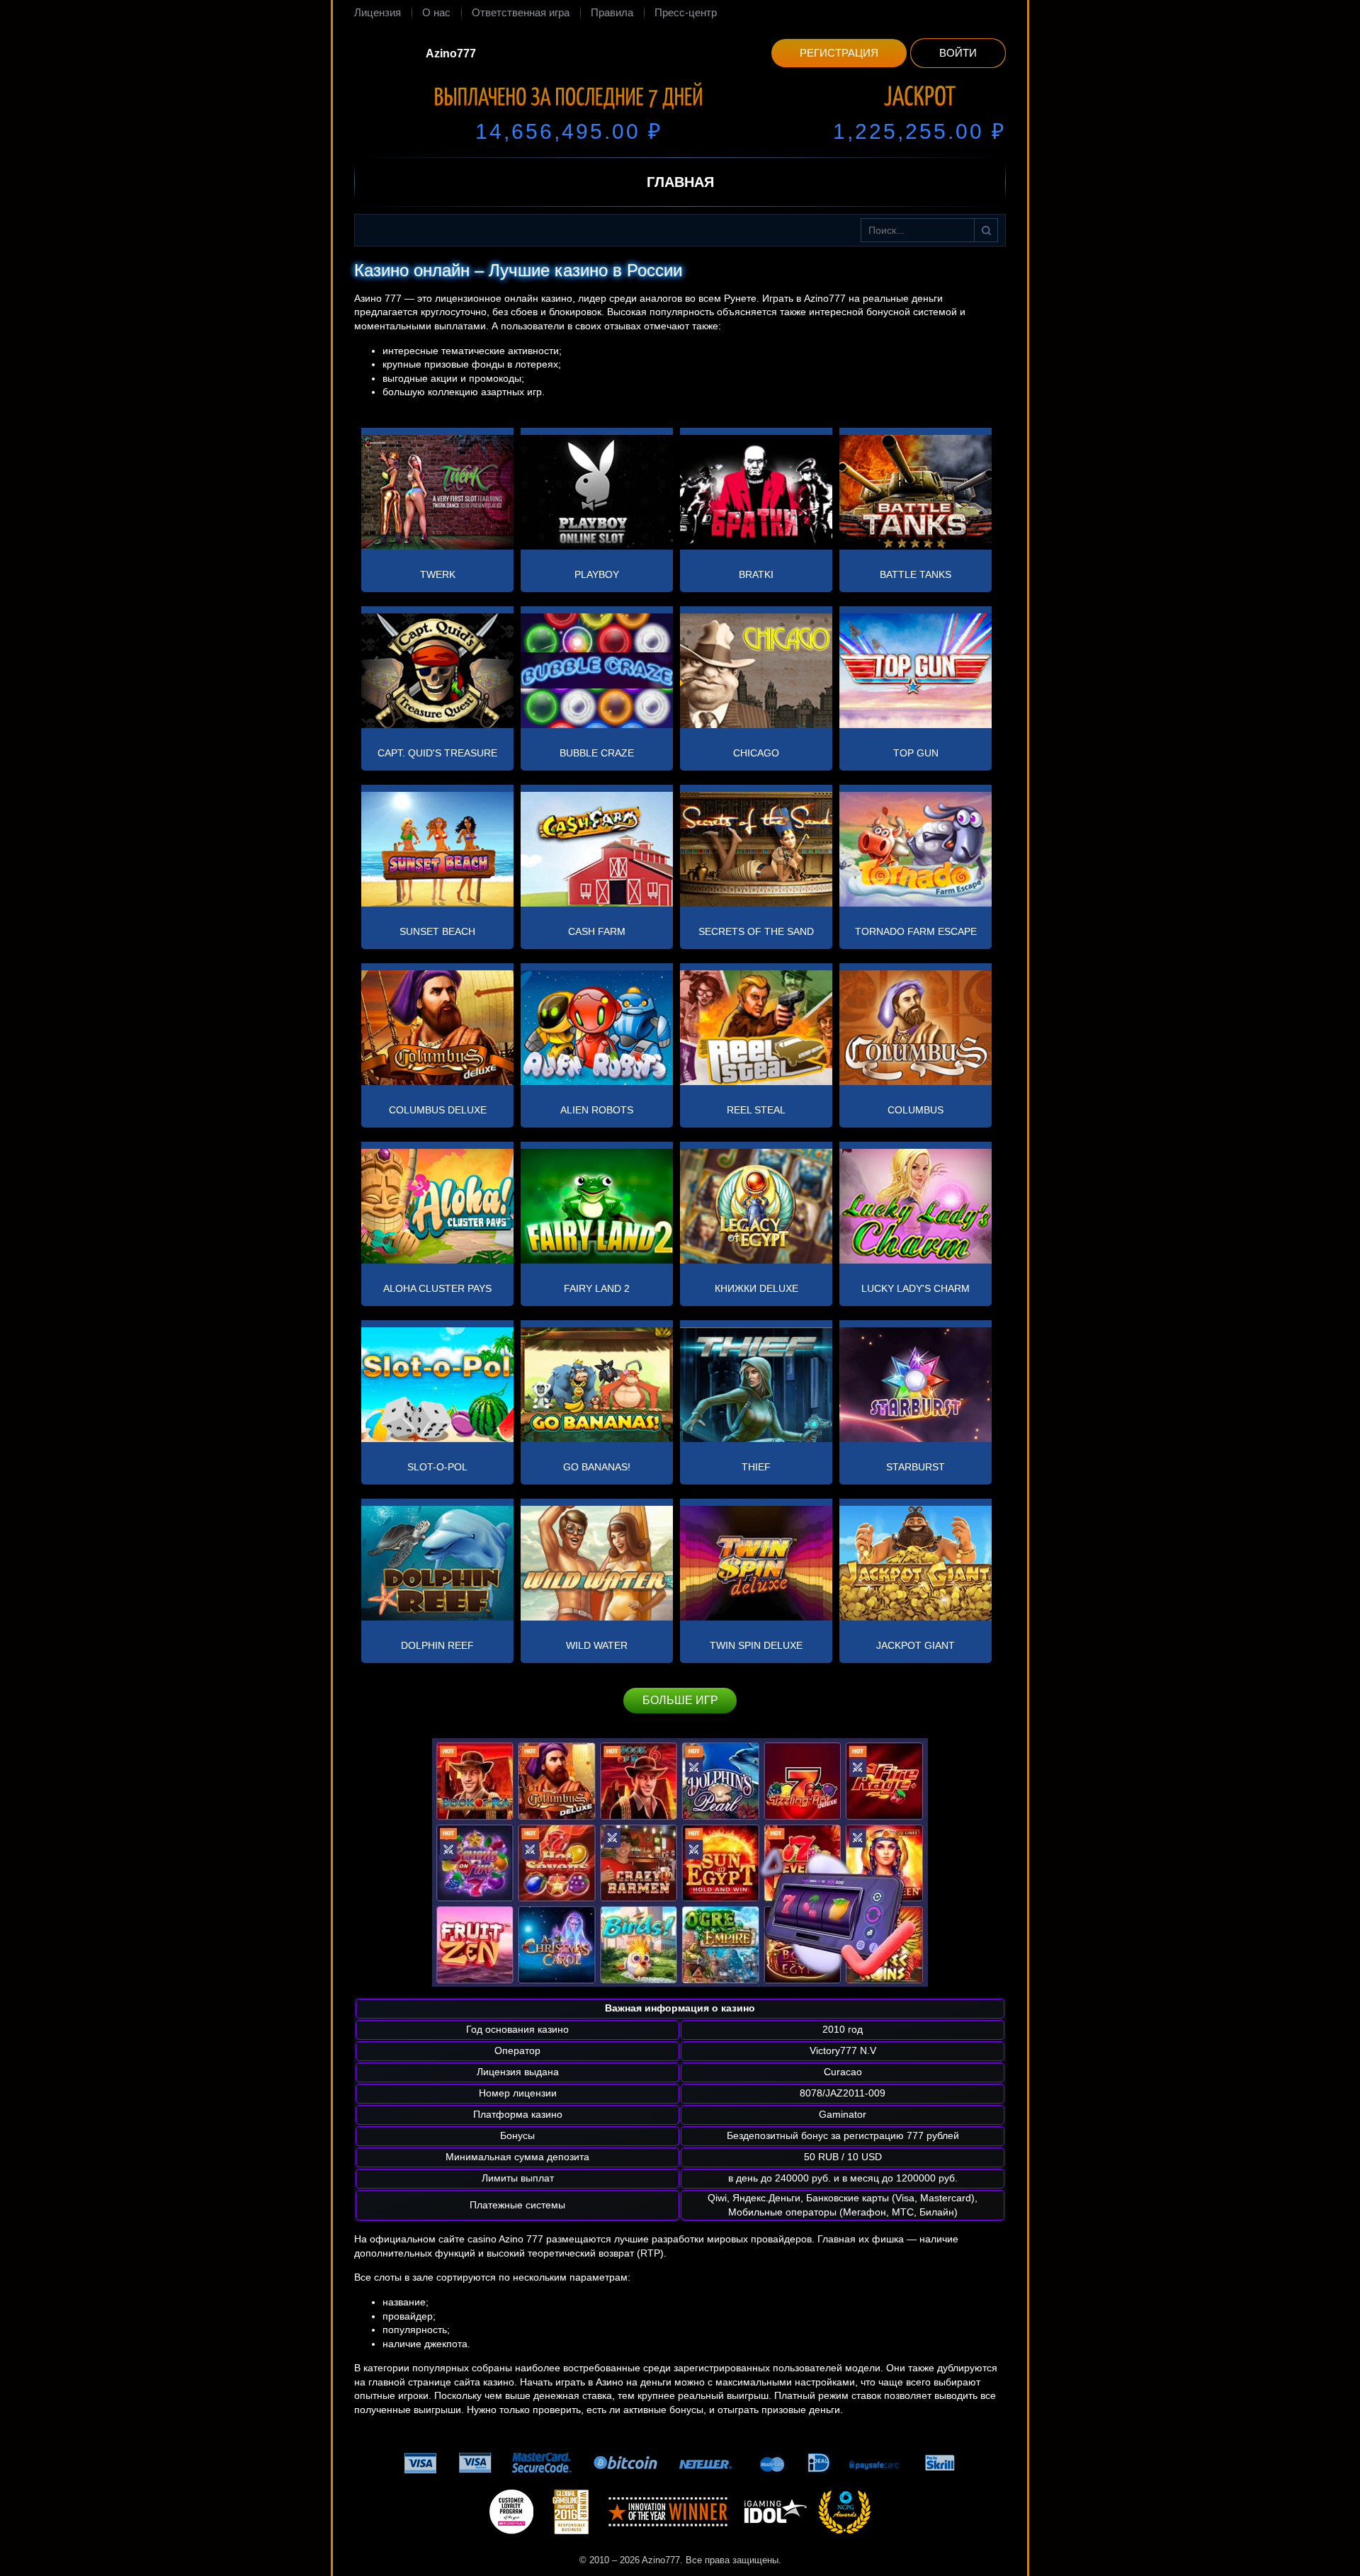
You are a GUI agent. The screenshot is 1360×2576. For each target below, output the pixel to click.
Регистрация (839, 53)
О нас (436, 12)
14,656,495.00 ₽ (569, 131)
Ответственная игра (521, 12)
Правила (612, 12)
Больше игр (680, 1700)
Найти (986, 230)
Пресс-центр (686, 12)
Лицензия (378, 12)
